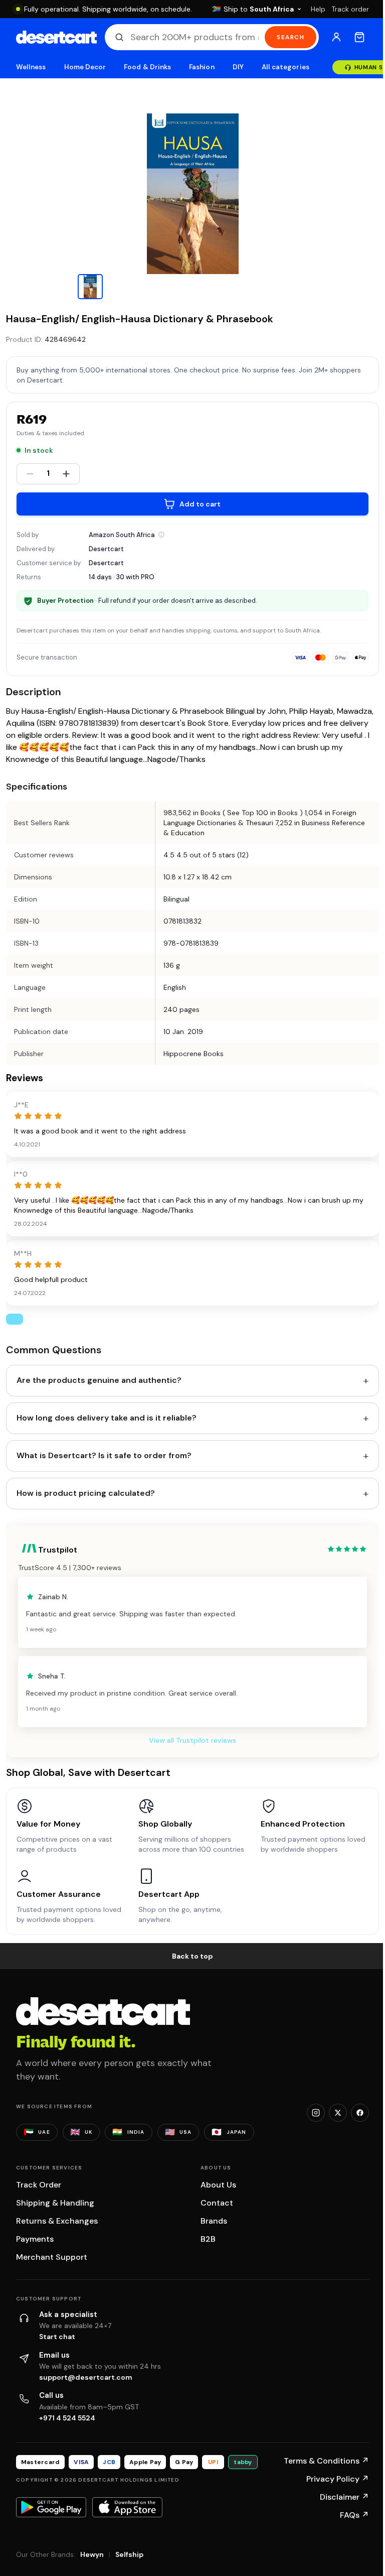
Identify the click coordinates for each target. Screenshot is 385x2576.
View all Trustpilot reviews (192, 1740)
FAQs (354, 2515)
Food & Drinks (147, 67)
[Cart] (359, 37)
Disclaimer (344, 2497)
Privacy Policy (338, 2479)
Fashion (202, 67)
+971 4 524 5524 (67, 2418)
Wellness (31, 67)
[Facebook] (360, 2113)
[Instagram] (316, 2113)
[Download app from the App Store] (127, 2507)
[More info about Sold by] (161, 535)
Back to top (192, 1956)
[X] (338, 2113)
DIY (238, 67)
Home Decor (85, 67)
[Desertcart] (56, 37)
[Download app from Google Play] (51, 2507)
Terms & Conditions (326, 2461)
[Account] (336, 37)
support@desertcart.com (86, 2377)
